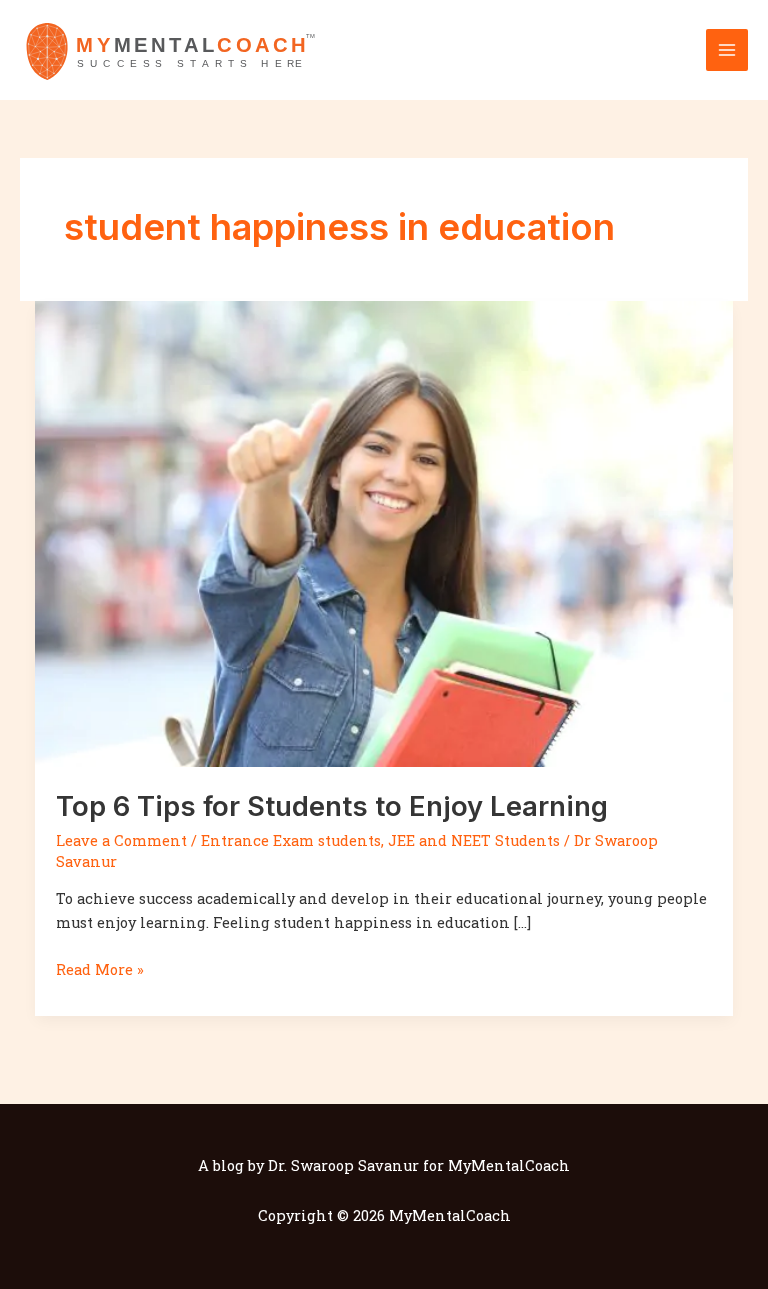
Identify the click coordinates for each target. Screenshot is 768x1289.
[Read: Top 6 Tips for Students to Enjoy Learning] (384, 532)
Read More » (100, 968)
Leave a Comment (121, 840)
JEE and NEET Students (474, 840)
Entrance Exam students (291, 840)
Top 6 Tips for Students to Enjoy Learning (332, 806)
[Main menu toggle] (727, 50)
